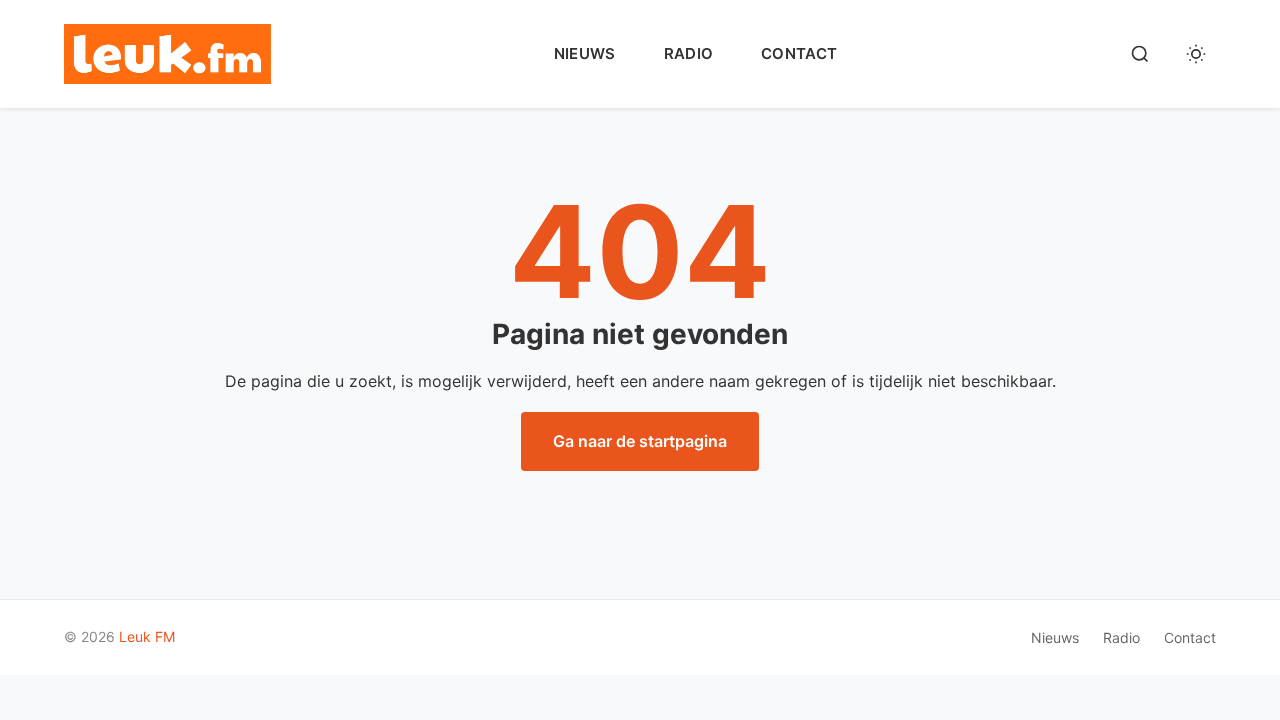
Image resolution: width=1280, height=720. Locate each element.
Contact (799, 53)
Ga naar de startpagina (640, 441)
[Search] (1140, 54)
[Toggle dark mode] (1196, 54)
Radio (689, 53)
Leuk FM (147, 636)
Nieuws (585, 53)
